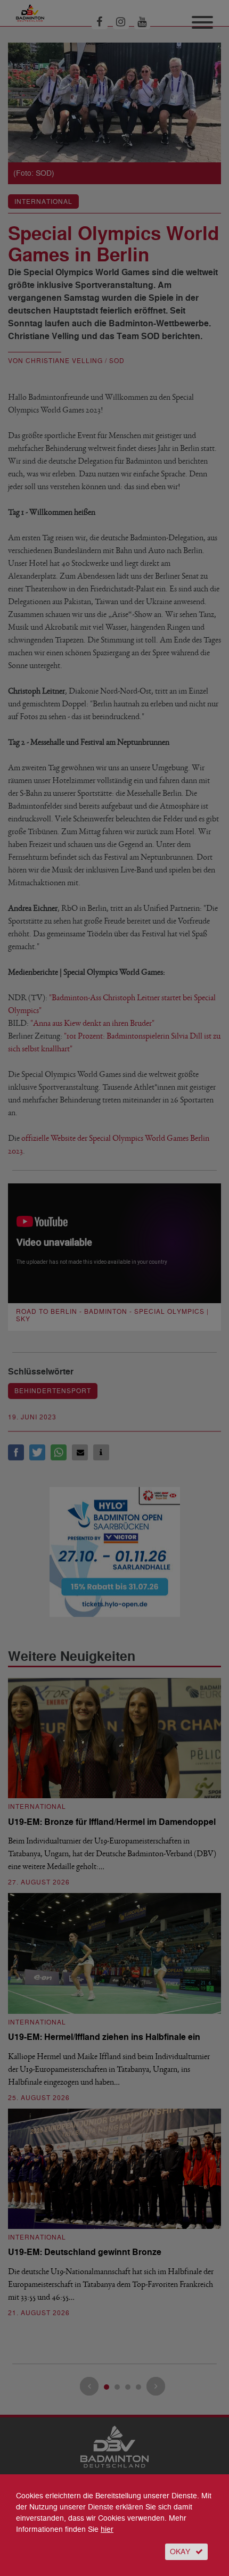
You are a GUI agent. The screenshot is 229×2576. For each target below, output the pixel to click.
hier (107, 2529)
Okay (180, 2552)
